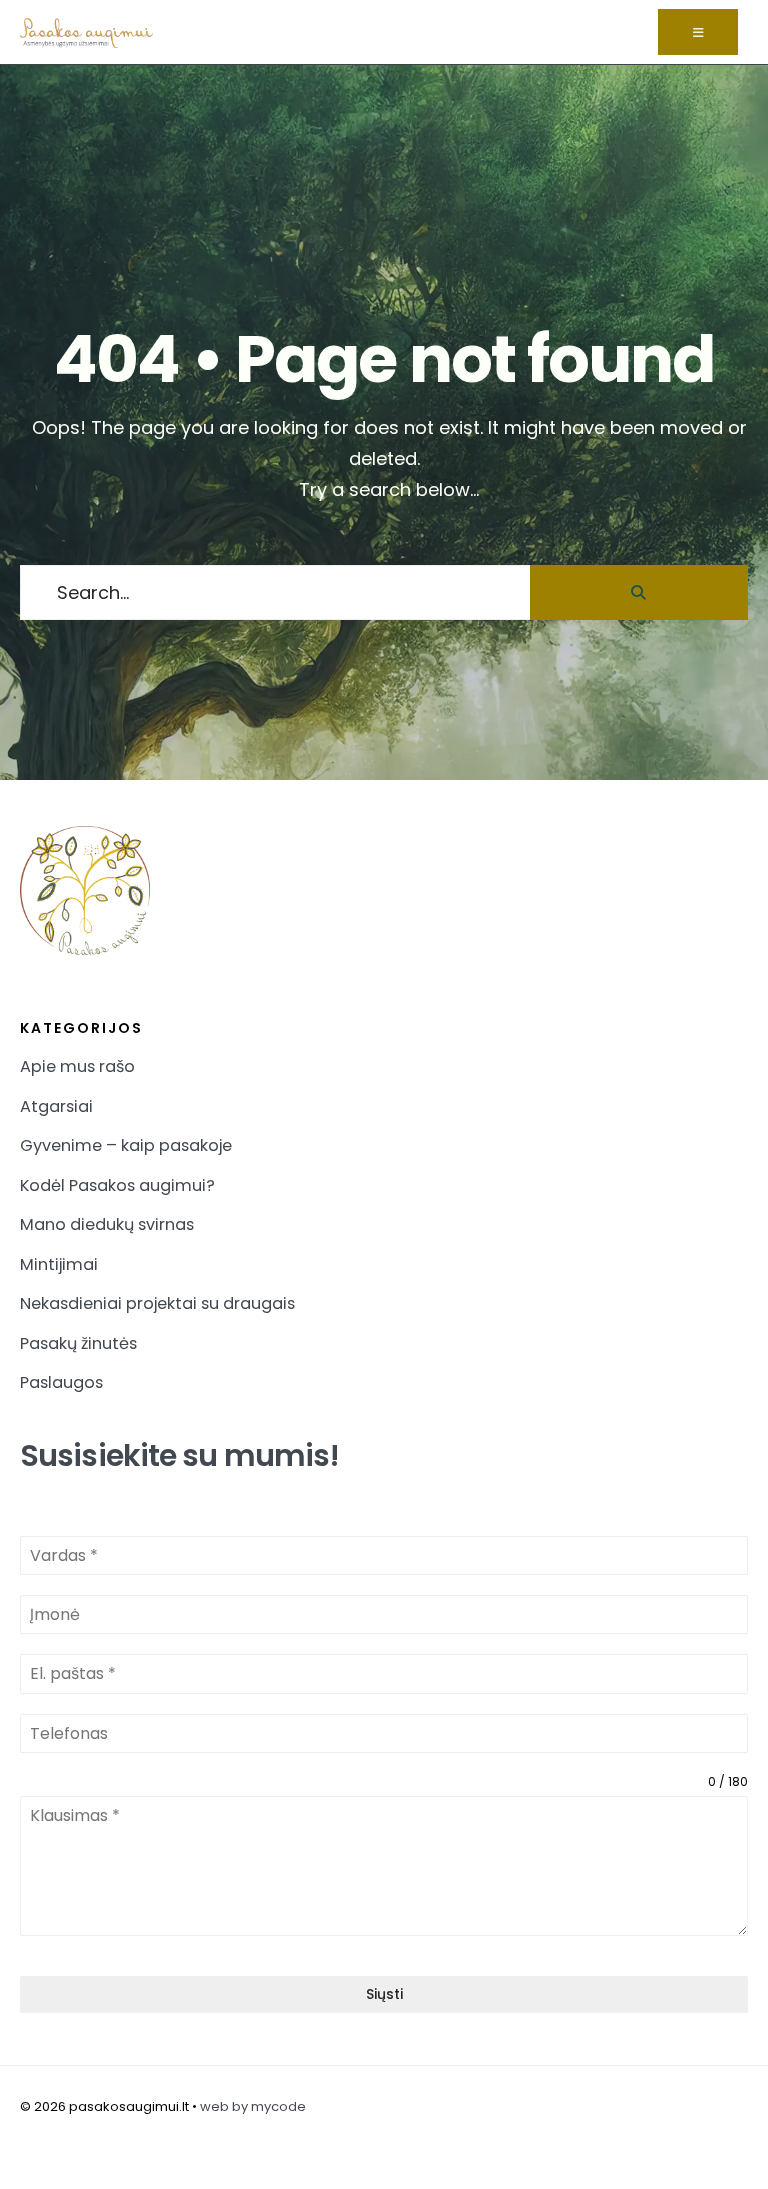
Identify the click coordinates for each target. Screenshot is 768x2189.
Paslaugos (61, 1382)
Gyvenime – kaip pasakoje (126, 1145)
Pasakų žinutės (78, 1343)
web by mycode (253, 2106)
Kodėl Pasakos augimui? (117, 1185)
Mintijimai (59, 1264)
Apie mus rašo (77, 1066)
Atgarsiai (56, 1106)
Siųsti (384, 1994)
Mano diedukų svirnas (107, 1224)
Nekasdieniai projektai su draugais (157, 1303)
